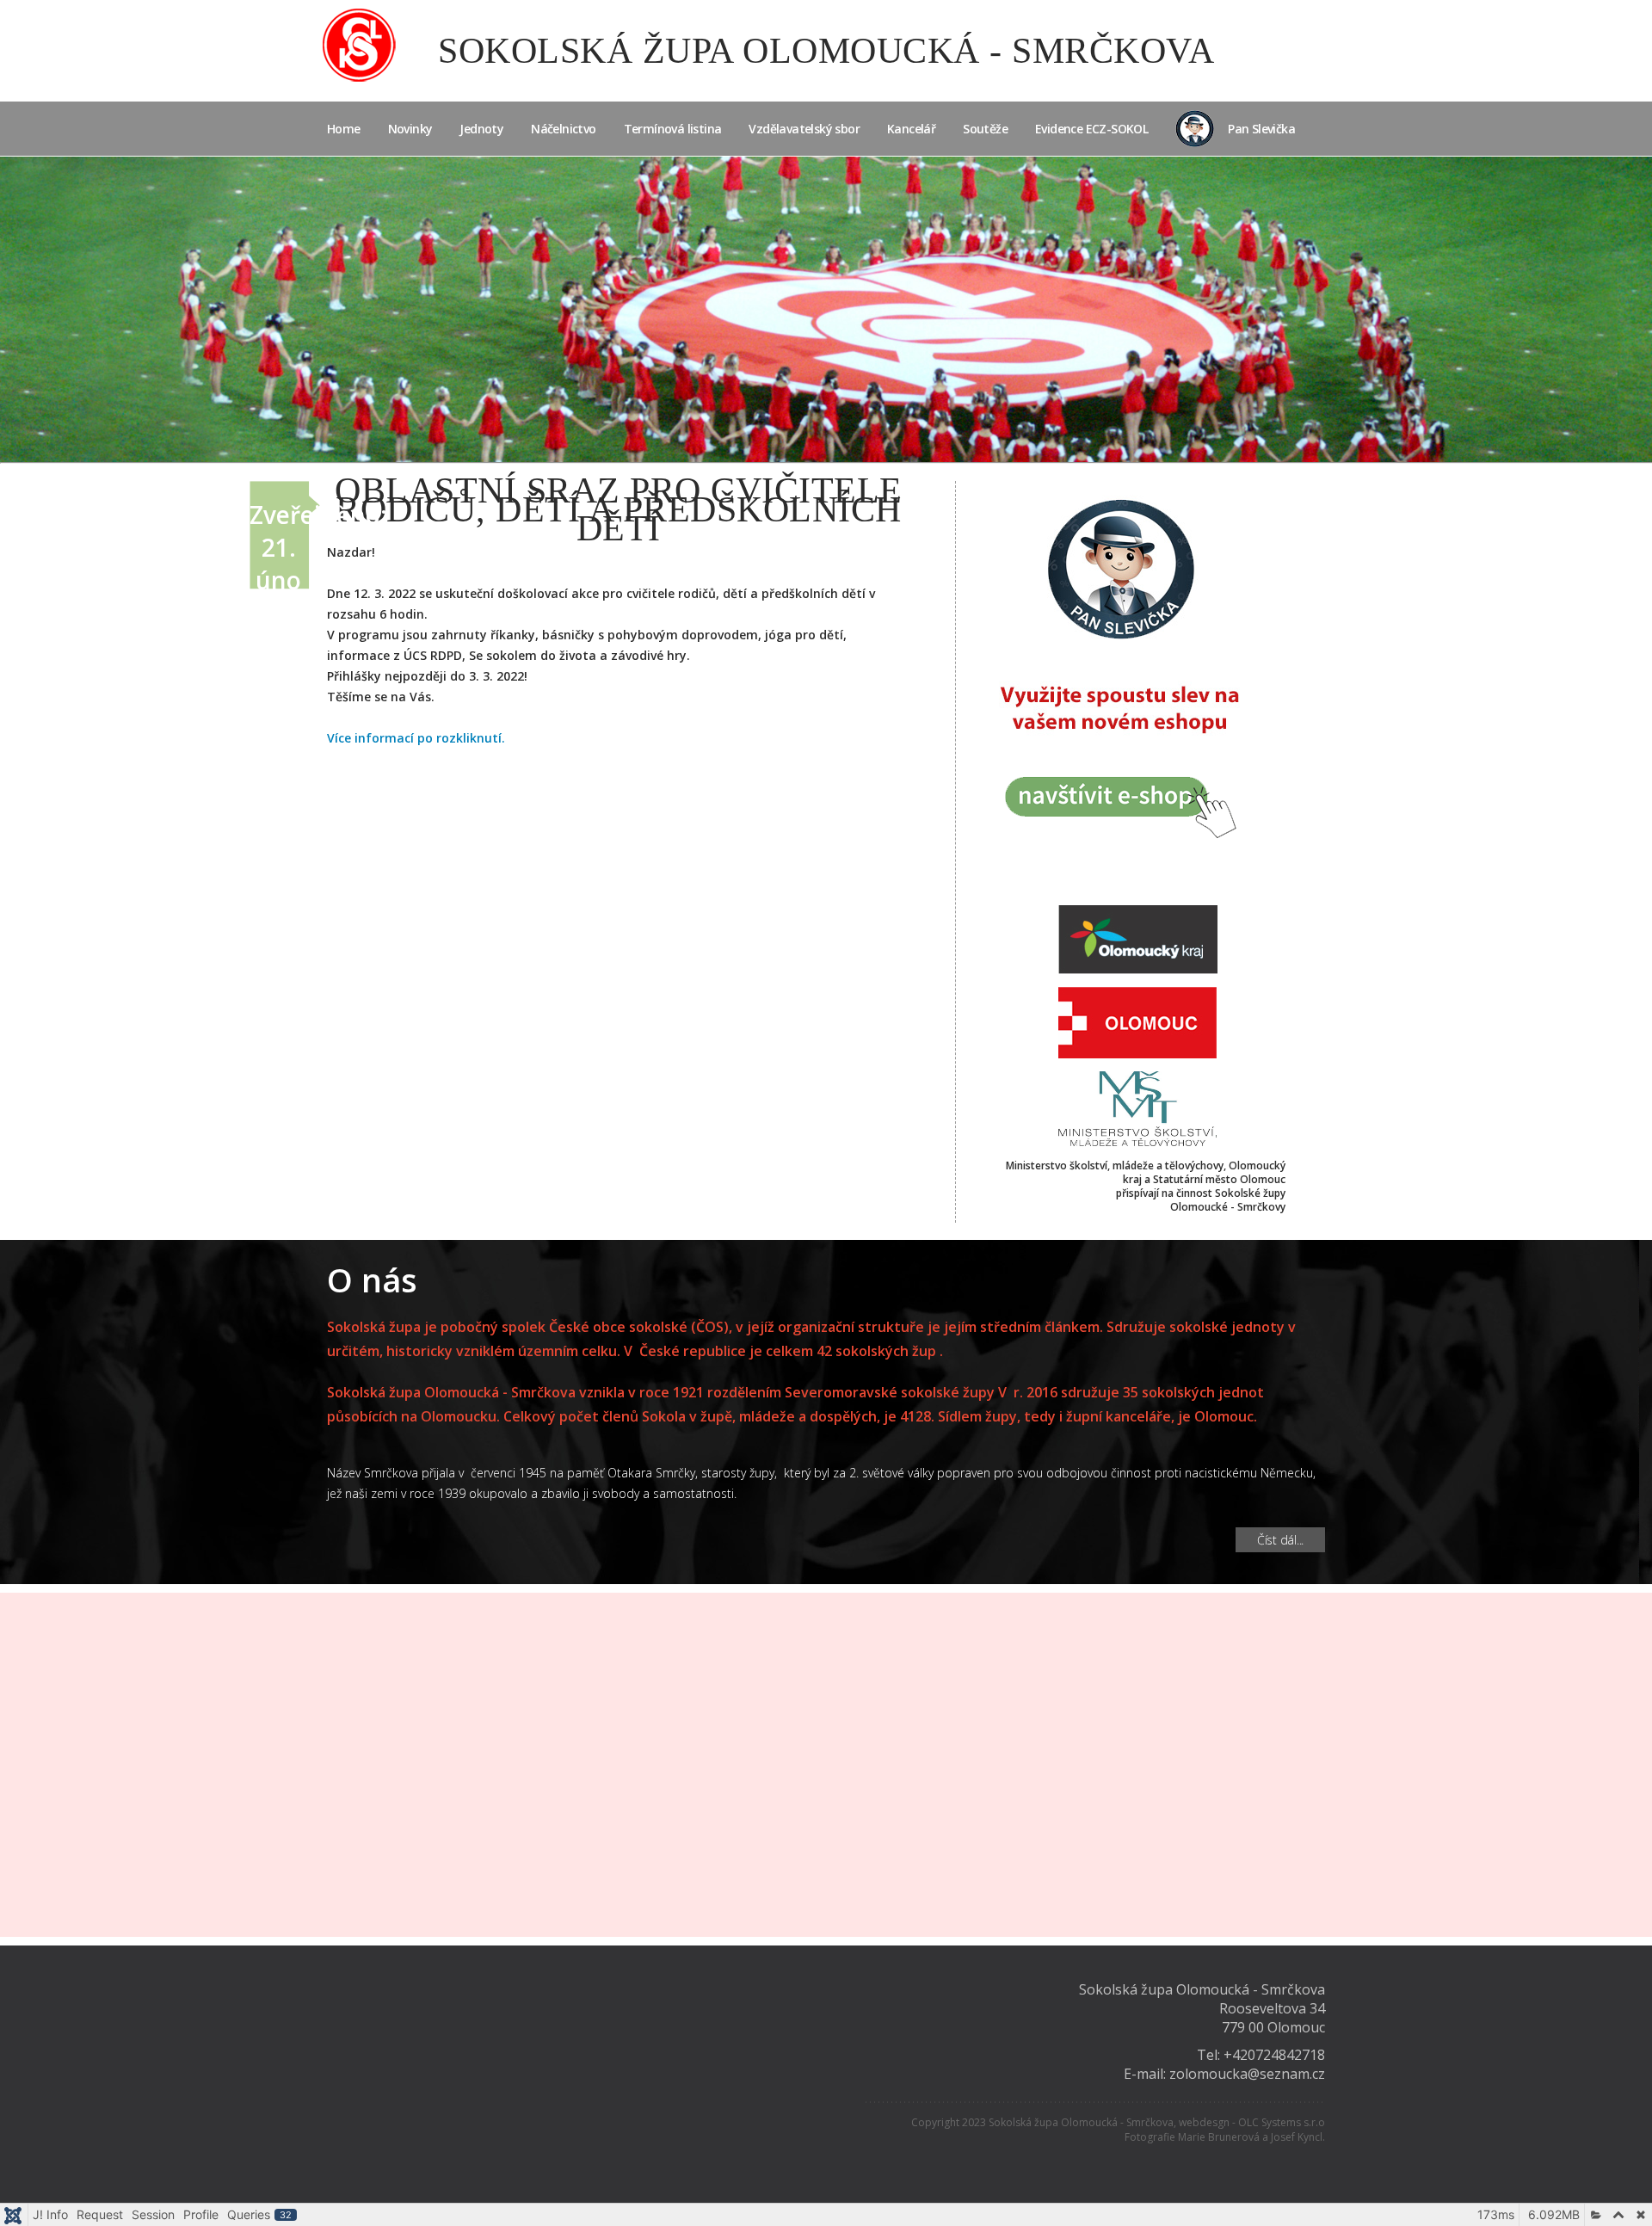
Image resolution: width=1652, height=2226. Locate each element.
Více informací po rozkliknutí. (416, 738)
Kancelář (911, 129)
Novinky (410, 129)
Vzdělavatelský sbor (804, 129)
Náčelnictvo (563, 129)
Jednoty (481, 129)
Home (344, 129)
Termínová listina (673, 129)
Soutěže (985, 129)
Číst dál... (1280, 1540)
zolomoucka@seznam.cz (1247, 2074)
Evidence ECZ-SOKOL (1091, 129)
